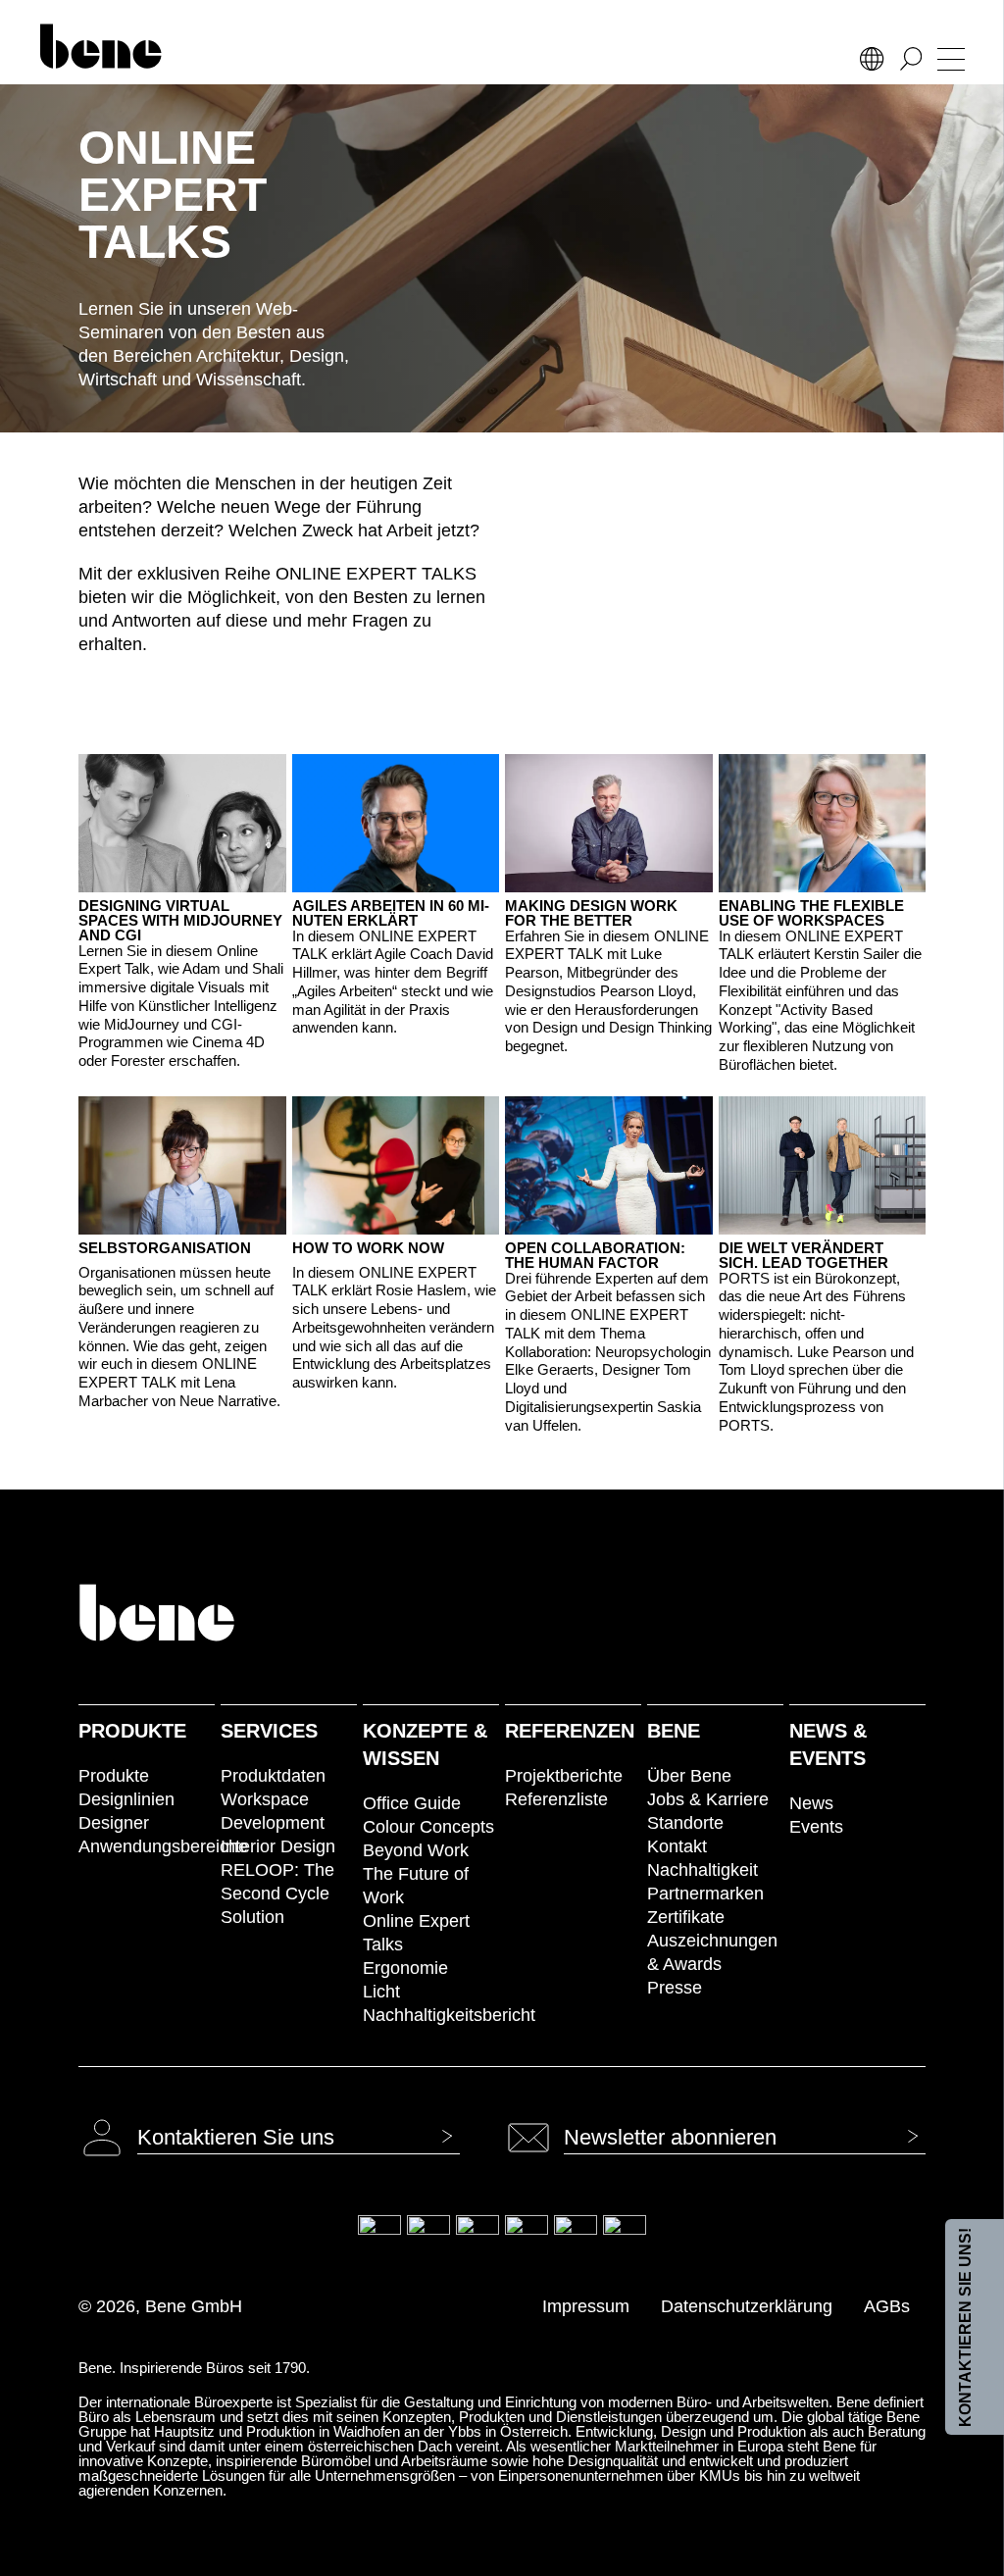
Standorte (685, 1823)
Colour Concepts (428, 1827)
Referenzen (570, 1731)
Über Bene (689, 1776)
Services (269, 1731)
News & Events (828, 1744)
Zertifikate (686, 1917)
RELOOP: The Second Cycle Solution (277, 1894)
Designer (114, 1823)
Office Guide (412, 1803)
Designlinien (126, 1799)
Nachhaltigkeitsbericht (431, 2015)
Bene (674, 1731)
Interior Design (278, 1846)
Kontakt (677, 1846)
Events (816, 1827)
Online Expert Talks (416, 1933)
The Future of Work (416, 1886)
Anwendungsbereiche (147, 1846)
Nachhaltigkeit (703, 1870)
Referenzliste (556, 1799)
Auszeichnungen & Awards (712, 1952)
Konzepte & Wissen (425, 1744)
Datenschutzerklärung (747, 2306)
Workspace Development (273, 1811)
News (811, 1803)
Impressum (586, 2306)
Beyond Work (416, 1850)
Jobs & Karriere (708, 1799)
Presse (675, 1988)
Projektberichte (564, 1776)
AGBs (887, 2306)
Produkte (132, 1731)
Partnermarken (705, 1894)
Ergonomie (405, 1968)
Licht (381, 1992)
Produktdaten (273, 1776)
